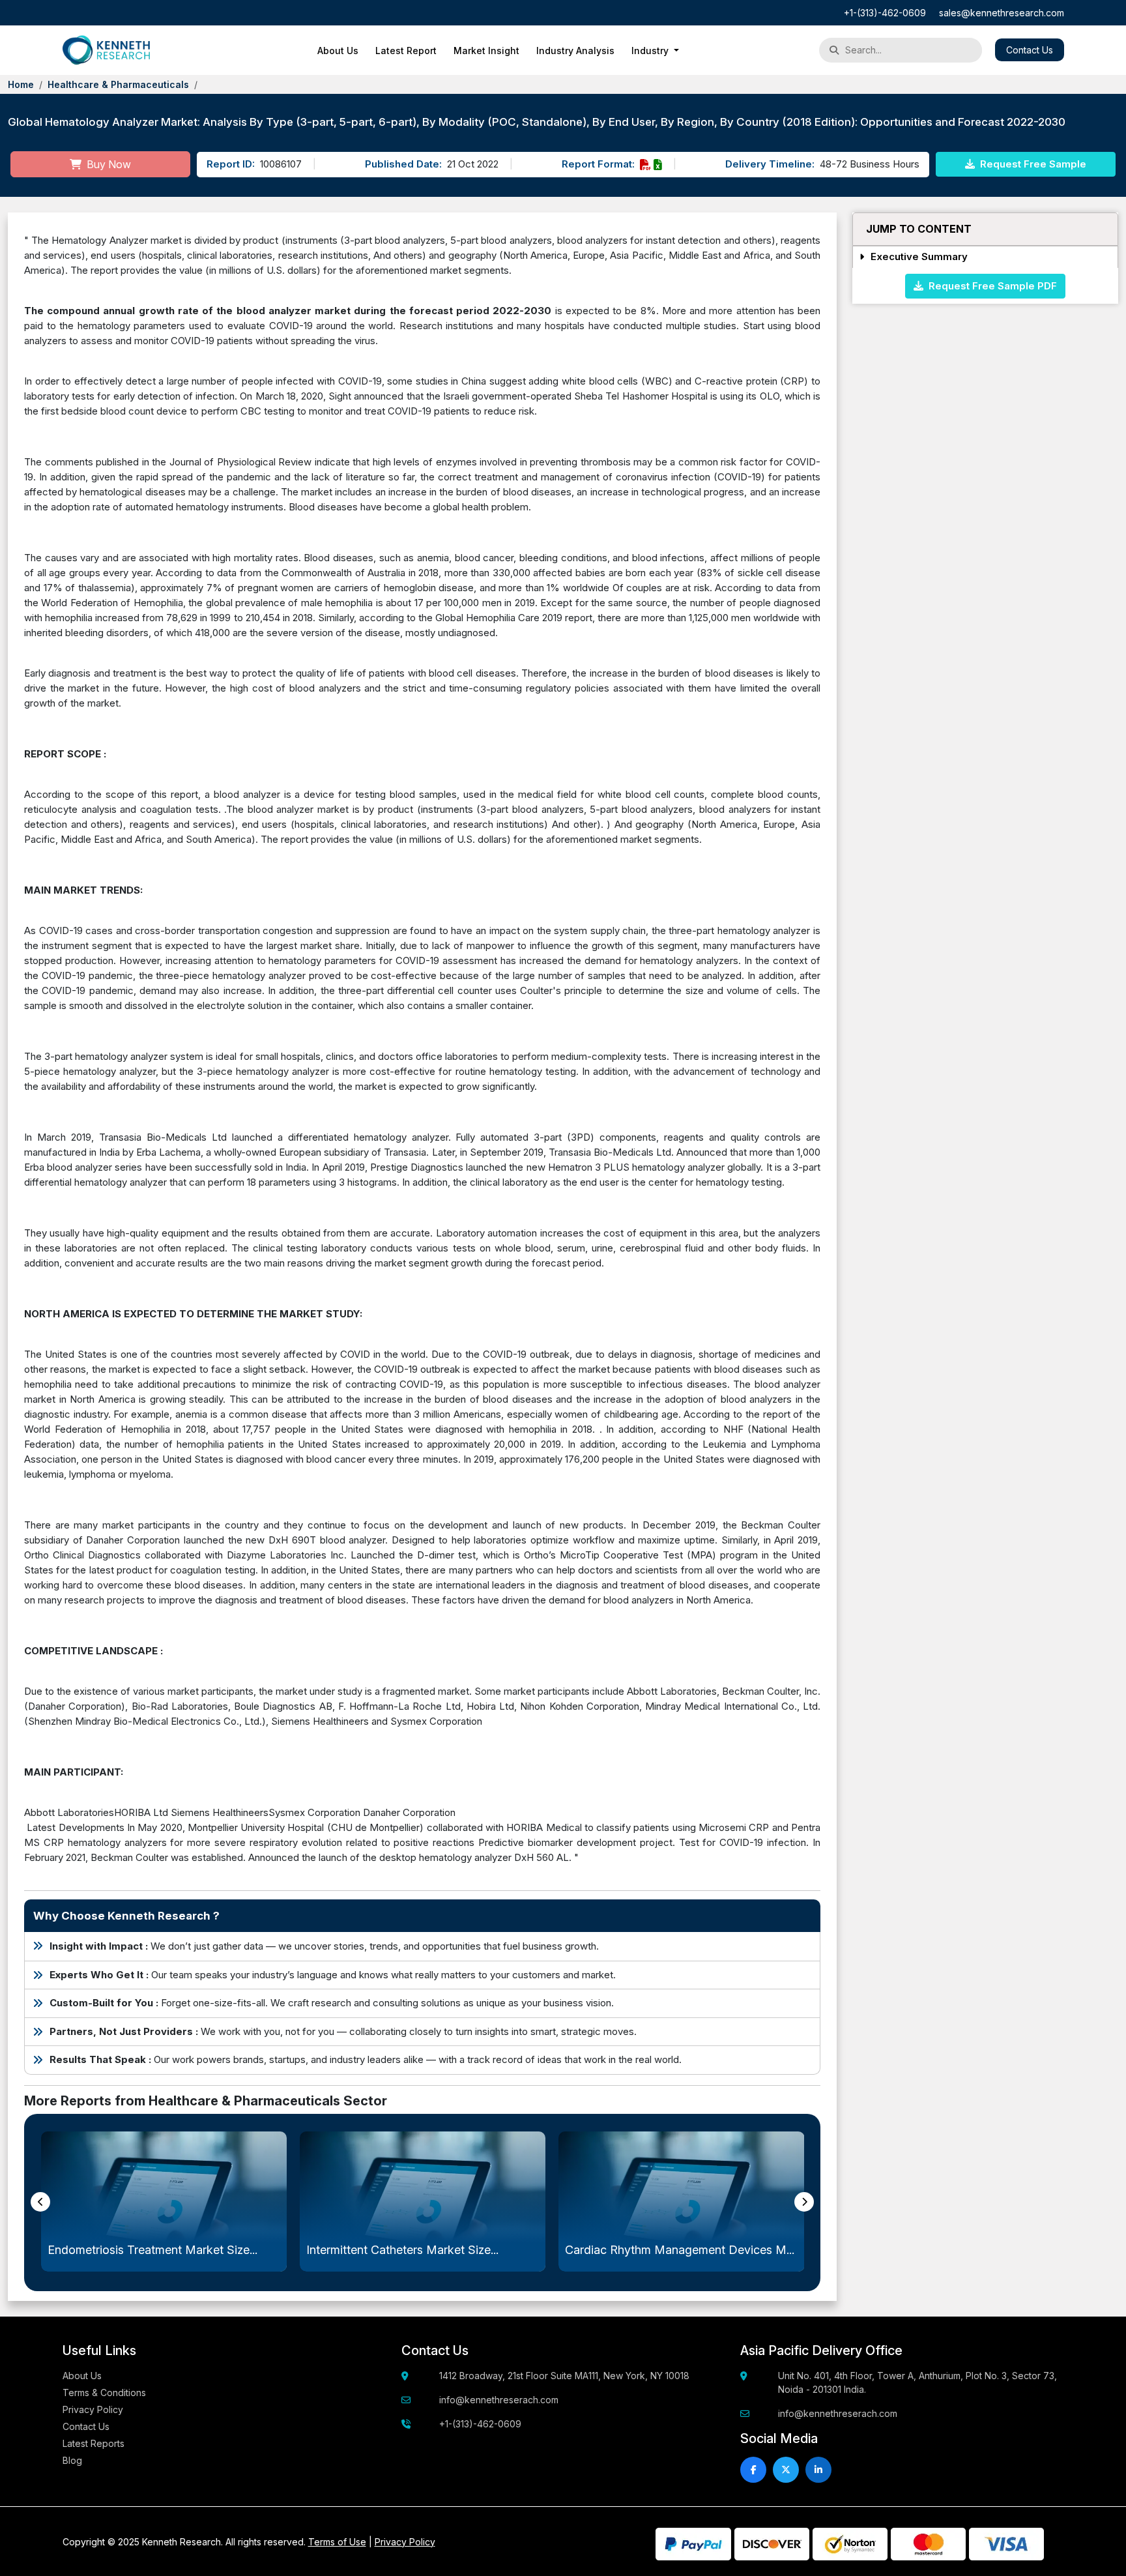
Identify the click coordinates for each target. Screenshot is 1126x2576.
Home (21, 84)
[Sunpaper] (107, 50)
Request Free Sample (1032, 164)
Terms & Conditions (104, 2393)
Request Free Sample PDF (990, 285)
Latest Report (406, 51)
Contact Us (1030, 50)
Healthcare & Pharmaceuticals (118, 84)
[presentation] (40, 2202)
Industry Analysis (575, 51)
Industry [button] (651, 51)
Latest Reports (94, 2443)
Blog (72, 2460)
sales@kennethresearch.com (1002, 13)
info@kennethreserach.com (499, 2400)
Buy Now (108, 164)
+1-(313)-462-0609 (885, 13)
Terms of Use (337, 2542)
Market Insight (486, 51)
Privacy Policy (93, 2409)
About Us (338, 51)
